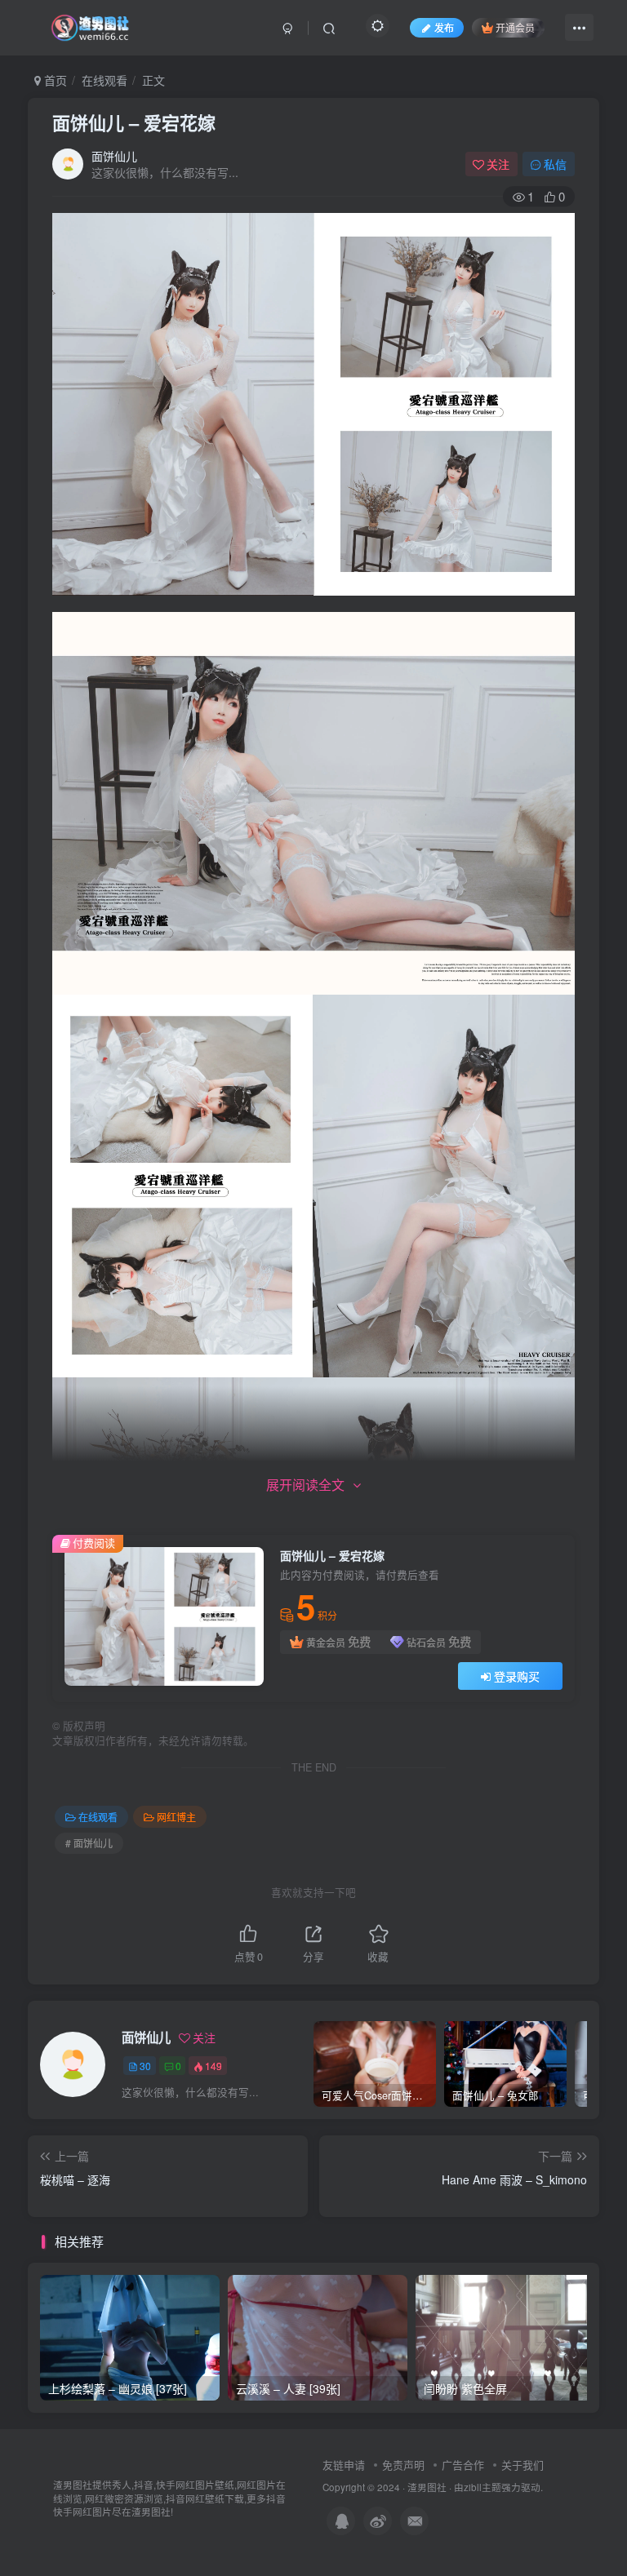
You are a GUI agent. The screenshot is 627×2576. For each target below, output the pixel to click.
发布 (444, 27)
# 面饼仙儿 (89, 1843)
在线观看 (104, 80)
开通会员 (515, 27)
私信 (555, 164)
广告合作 (463, 2465)
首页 (54, 80)
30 (145, 2066)
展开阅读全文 (305, 1485)
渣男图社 (427, 2487)
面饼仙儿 (114, 156)
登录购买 (517, 1676)
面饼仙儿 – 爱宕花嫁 (134, 122)
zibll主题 (482, 2487)
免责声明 (403, 2465)
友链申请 (344, 2465)
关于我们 (522, 2465)
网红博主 (176, 1817)
